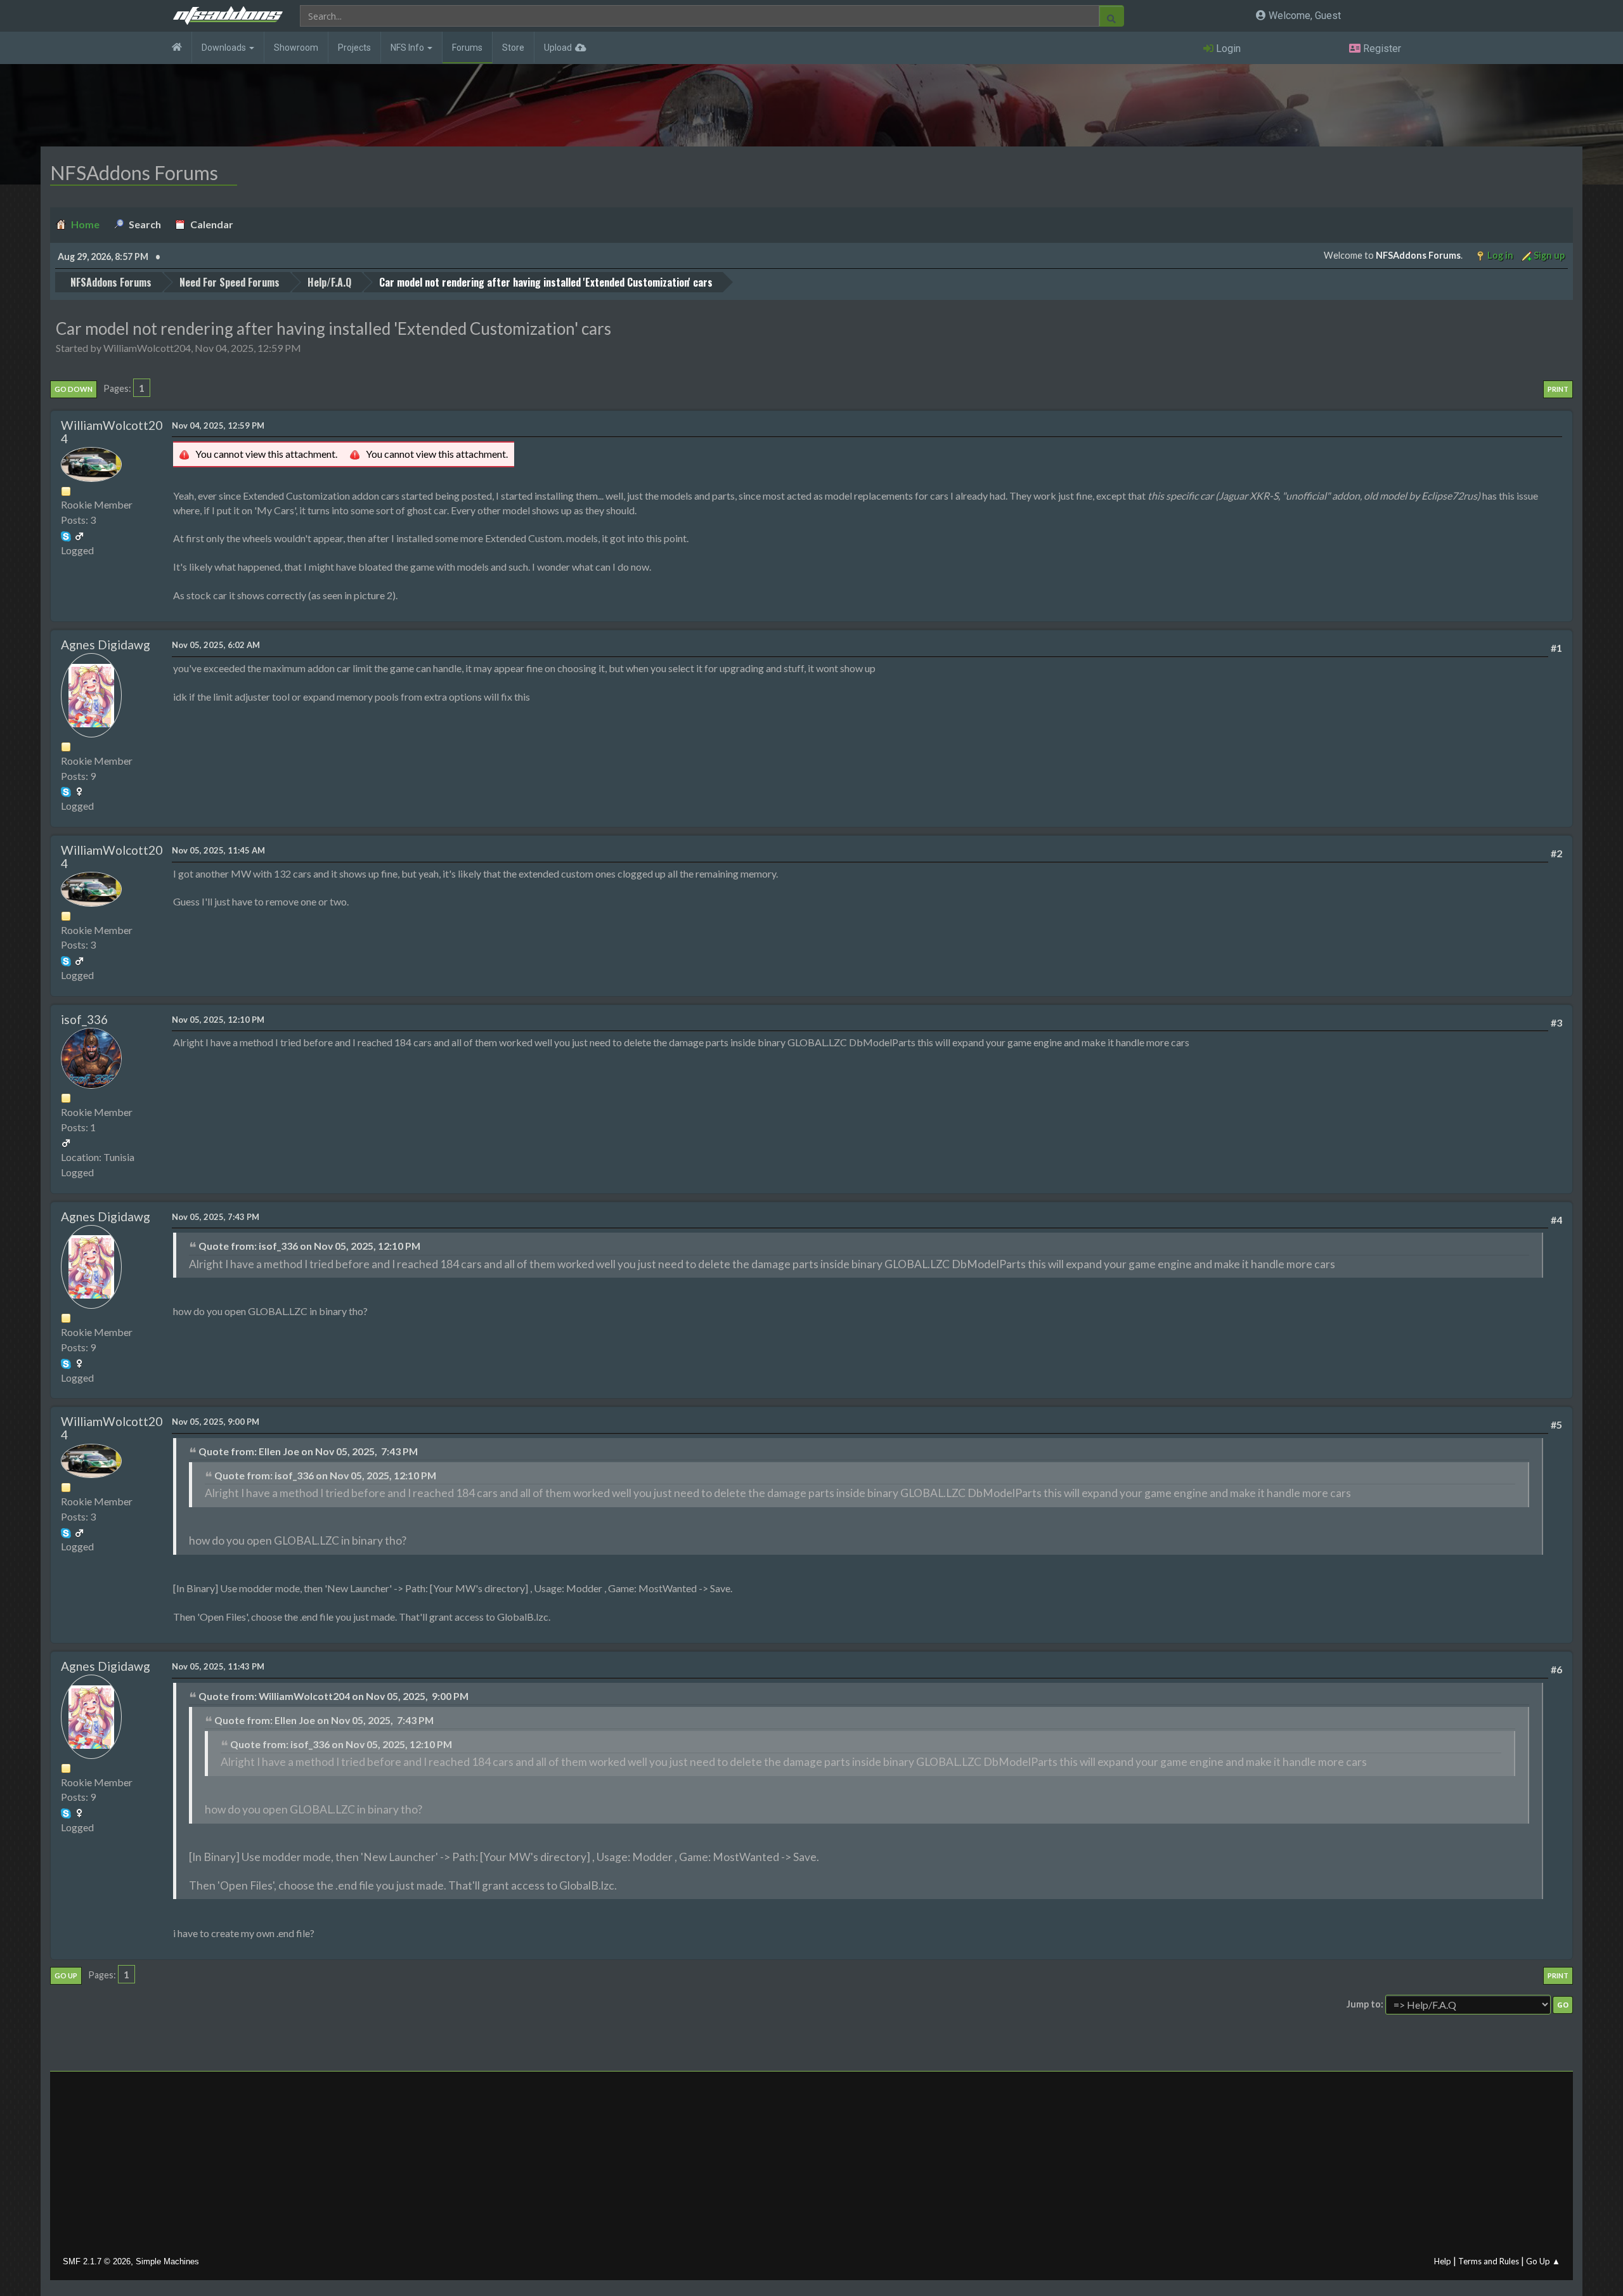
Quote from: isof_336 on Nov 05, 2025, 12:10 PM (309, 1246)
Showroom (296, 48)
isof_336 (84, 1019)
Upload (558, 48)
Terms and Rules (1489, 2261)
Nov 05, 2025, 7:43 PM (216, 1217)
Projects (354, 48)
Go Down (74, 389)
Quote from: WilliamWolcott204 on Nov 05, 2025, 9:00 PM (333, 1696)
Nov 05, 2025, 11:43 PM (218, 1666)
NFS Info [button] (408, 48)
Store (513, 48)
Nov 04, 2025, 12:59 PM (218, 425)
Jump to (1364, 2004)
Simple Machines (167, 2261)
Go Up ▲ (1543, 2261)
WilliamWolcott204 (112, 432)
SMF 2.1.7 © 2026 (97, 2261)
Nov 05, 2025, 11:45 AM (218, 850)
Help (1443, 2261)
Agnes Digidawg (106, 645)
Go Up (66, 1975)
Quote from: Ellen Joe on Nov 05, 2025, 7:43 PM (308, 1451)
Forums (467, 48)
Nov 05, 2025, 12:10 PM (218, 1020)
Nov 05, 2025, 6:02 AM (216, 645)
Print (1558, 389)
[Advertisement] (811, 2167)
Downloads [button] (225, 48)
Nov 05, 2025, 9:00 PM (216, 1422)
